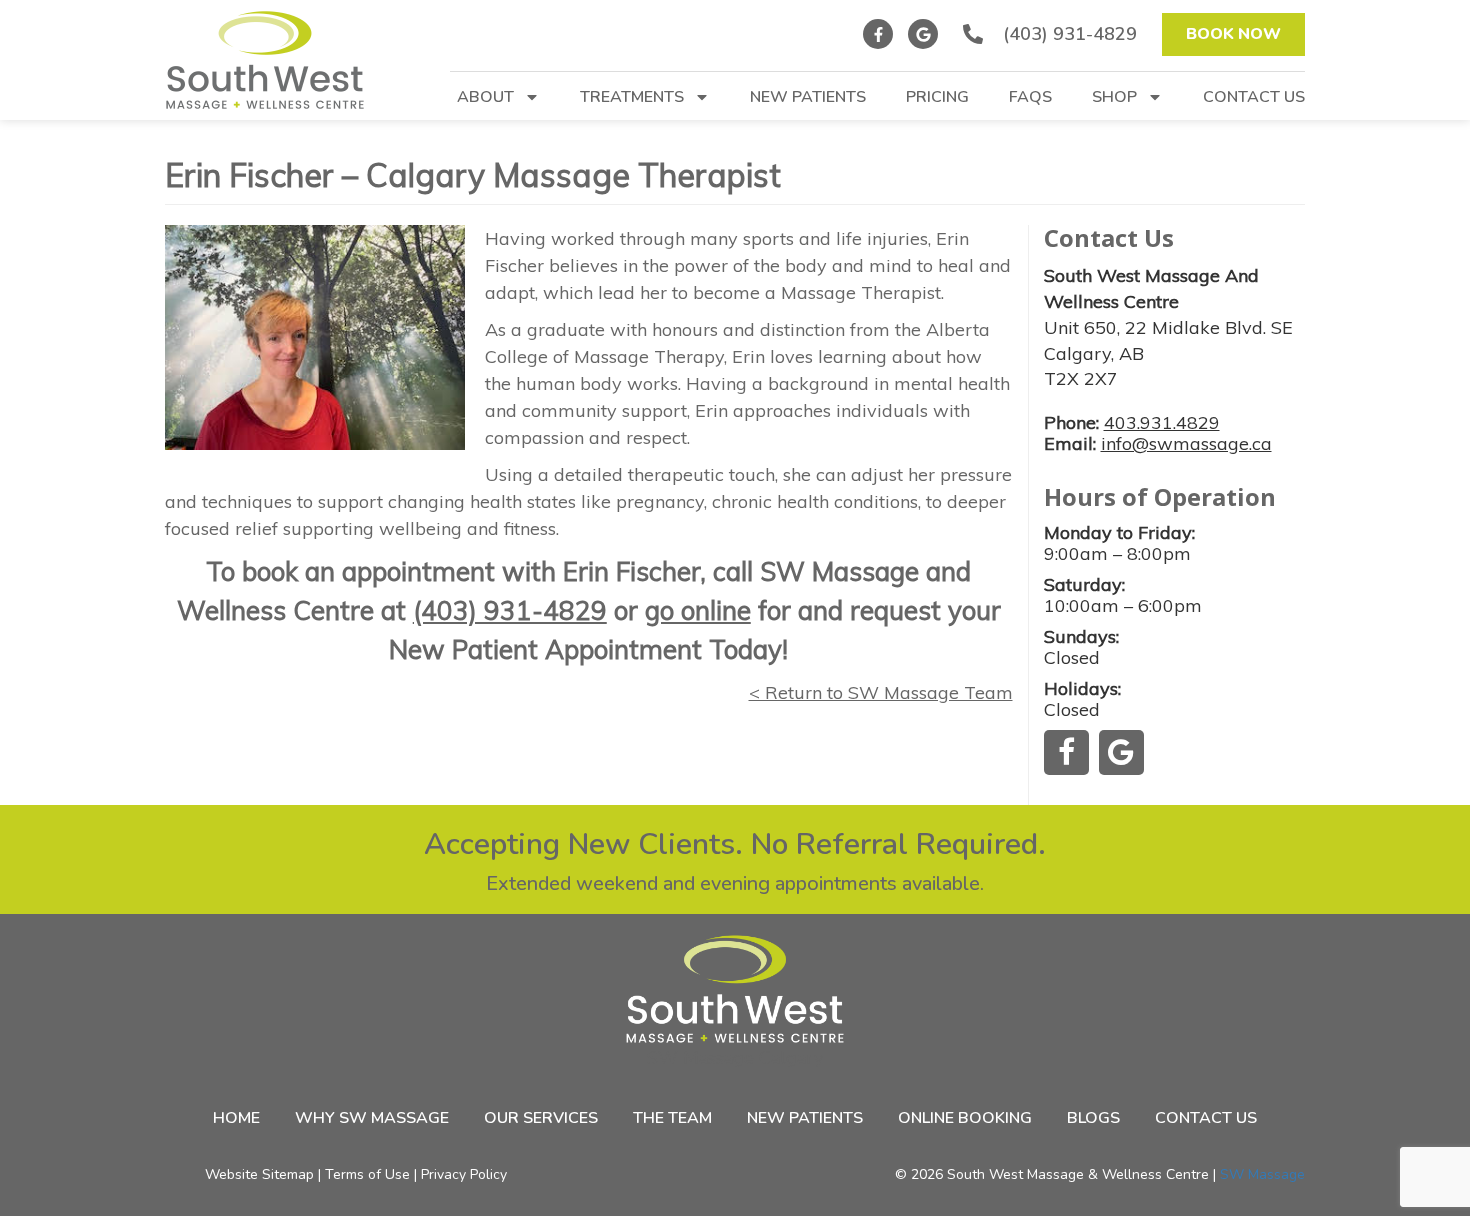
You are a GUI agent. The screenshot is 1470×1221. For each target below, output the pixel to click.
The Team (672, 1118)
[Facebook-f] (878, 34)
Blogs (1093, 1118)
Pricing (937, 97)
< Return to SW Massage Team (881, 692)
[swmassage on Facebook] (1066, 752)
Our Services (541, 1118)
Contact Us (1254, 97)
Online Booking (965, 1118)
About (485, 97)
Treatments (632, 97)
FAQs (1030, 97)
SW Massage (1262, 1174)
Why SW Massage (372, 1118)
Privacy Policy (464, 1174)
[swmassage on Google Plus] (1121, 752)
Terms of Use (367, 1174)
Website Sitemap (259, 1174)
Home (236, 1118)
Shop (1114, 97)
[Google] (923, 34)
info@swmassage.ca (1186, 443)
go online (698, 610)
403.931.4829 (1162, 422)
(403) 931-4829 (510, 610)
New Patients (808, 97)
